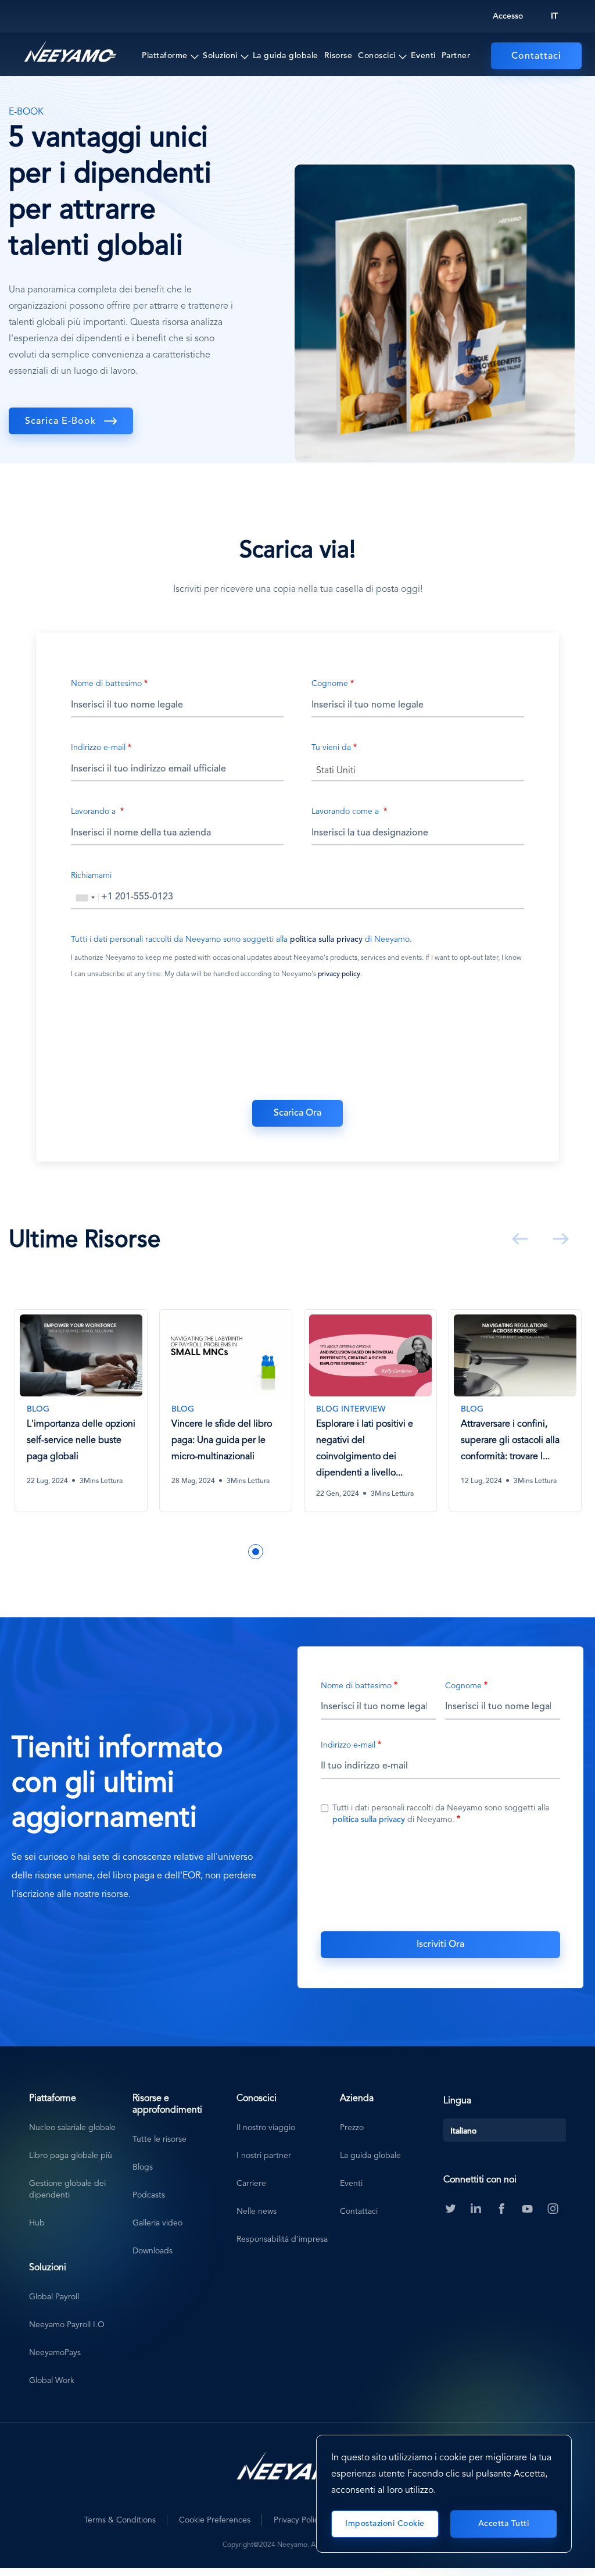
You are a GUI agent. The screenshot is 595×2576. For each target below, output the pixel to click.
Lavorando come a (346, 812)
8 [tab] (325, 1552)
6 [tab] (291, 1552)
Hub (37, 2223)
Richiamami (91, 876)
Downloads (153, 2251)
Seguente (558, 1239)
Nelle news (257, 2211)
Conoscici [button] (377, 56)
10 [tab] (360, 1552)
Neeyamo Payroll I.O (67, 2325)
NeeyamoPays (55, 2353)
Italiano (463, 2131)
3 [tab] (238, 1552)
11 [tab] (378, 1552)
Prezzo (352, 2128)
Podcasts (149, 2195)
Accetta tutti (504, 2524)
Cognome (330, 684)
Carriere (251, 2184)
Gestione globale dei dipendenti (67, 2189)
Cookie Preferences (215, 2520)
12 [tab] (395, 1552)
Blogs (143, 2167)
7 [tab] (308, 1552)
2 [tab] (221, 1552)
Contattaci (536, 56)
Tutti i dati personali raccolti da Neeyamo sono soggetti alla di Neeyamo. (241, 939)
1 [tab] (203, 1552)
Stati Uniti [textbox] (336, 771)
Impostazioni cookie (385, 2524)
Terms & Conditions (120, 2520)
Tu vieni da (331, 748)
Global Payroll (54, 2297)
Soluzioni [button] (220, 56)
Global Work (52, 2381)
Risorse (338, 56)
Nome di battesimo (106, 684)
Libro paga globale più (71, 2156)
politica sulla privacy (326, 939)
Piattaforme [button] (165, 56)
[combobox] (418, 770)
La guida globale (286, 56)
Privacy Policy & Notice (316, 2520)
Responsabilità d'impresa (282, 2239)
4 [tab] (256, 1552)
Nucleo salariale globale (72, 2128)
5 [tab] (273, 1552)
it (554, 16)
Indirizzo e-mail (98, 748)
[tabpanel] (81, 1419)
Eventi (423, 56)
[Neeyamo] (70, 52)
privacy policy (339, 974)
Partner (456, 56)
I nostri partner (264, 2156)
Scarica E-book (60, 421)
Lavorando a (94, 812)
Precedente (518, 1239)
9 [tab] (343, 1552)
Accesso (508, 16)
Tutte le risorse (159, 2139)
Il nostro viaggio (266, 2128)
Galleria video (157, 2223)
